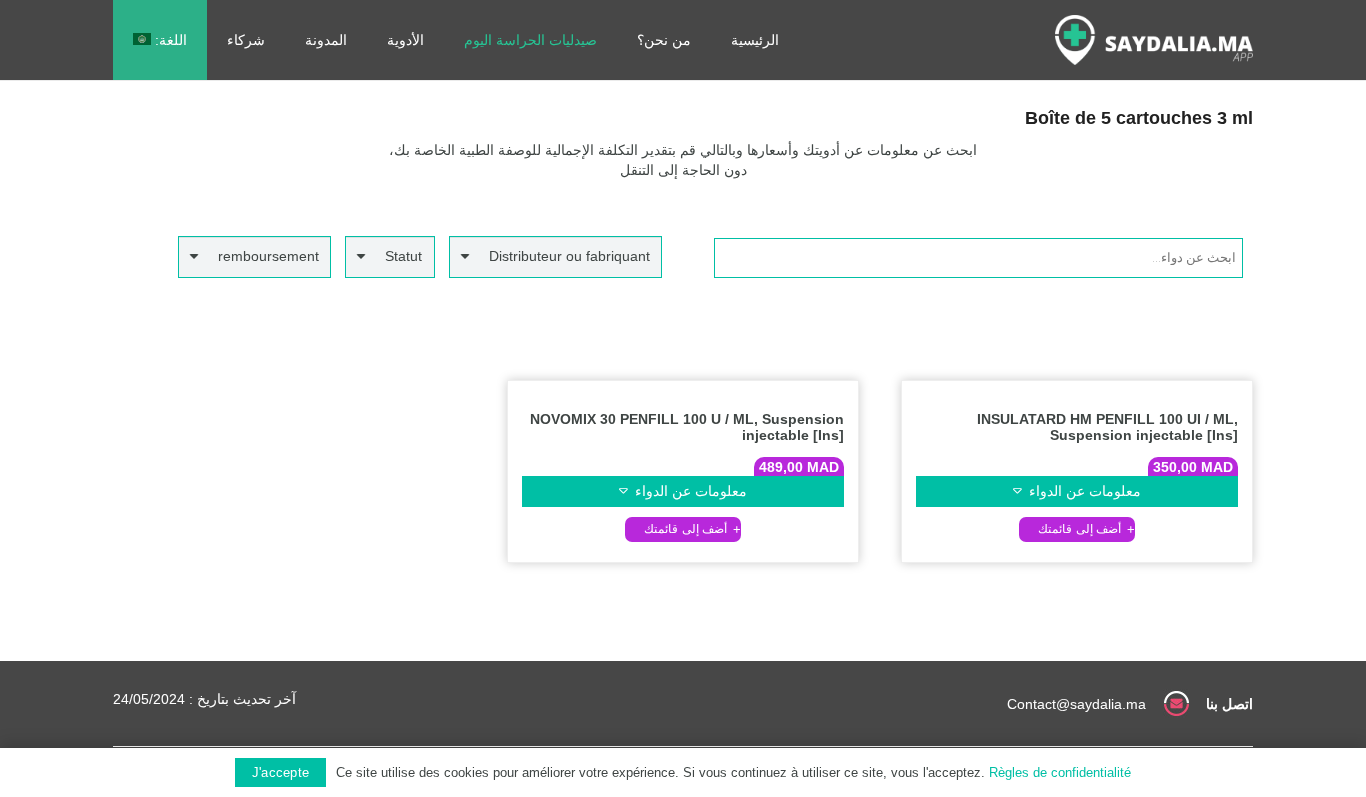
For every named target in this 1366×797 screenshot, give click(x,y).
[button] (1077, 529)
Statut (403, 256)
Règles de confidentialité (1060, 772)
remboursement (268, 256)
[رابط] (1154, 40)
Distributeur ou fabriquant (569, 256)
